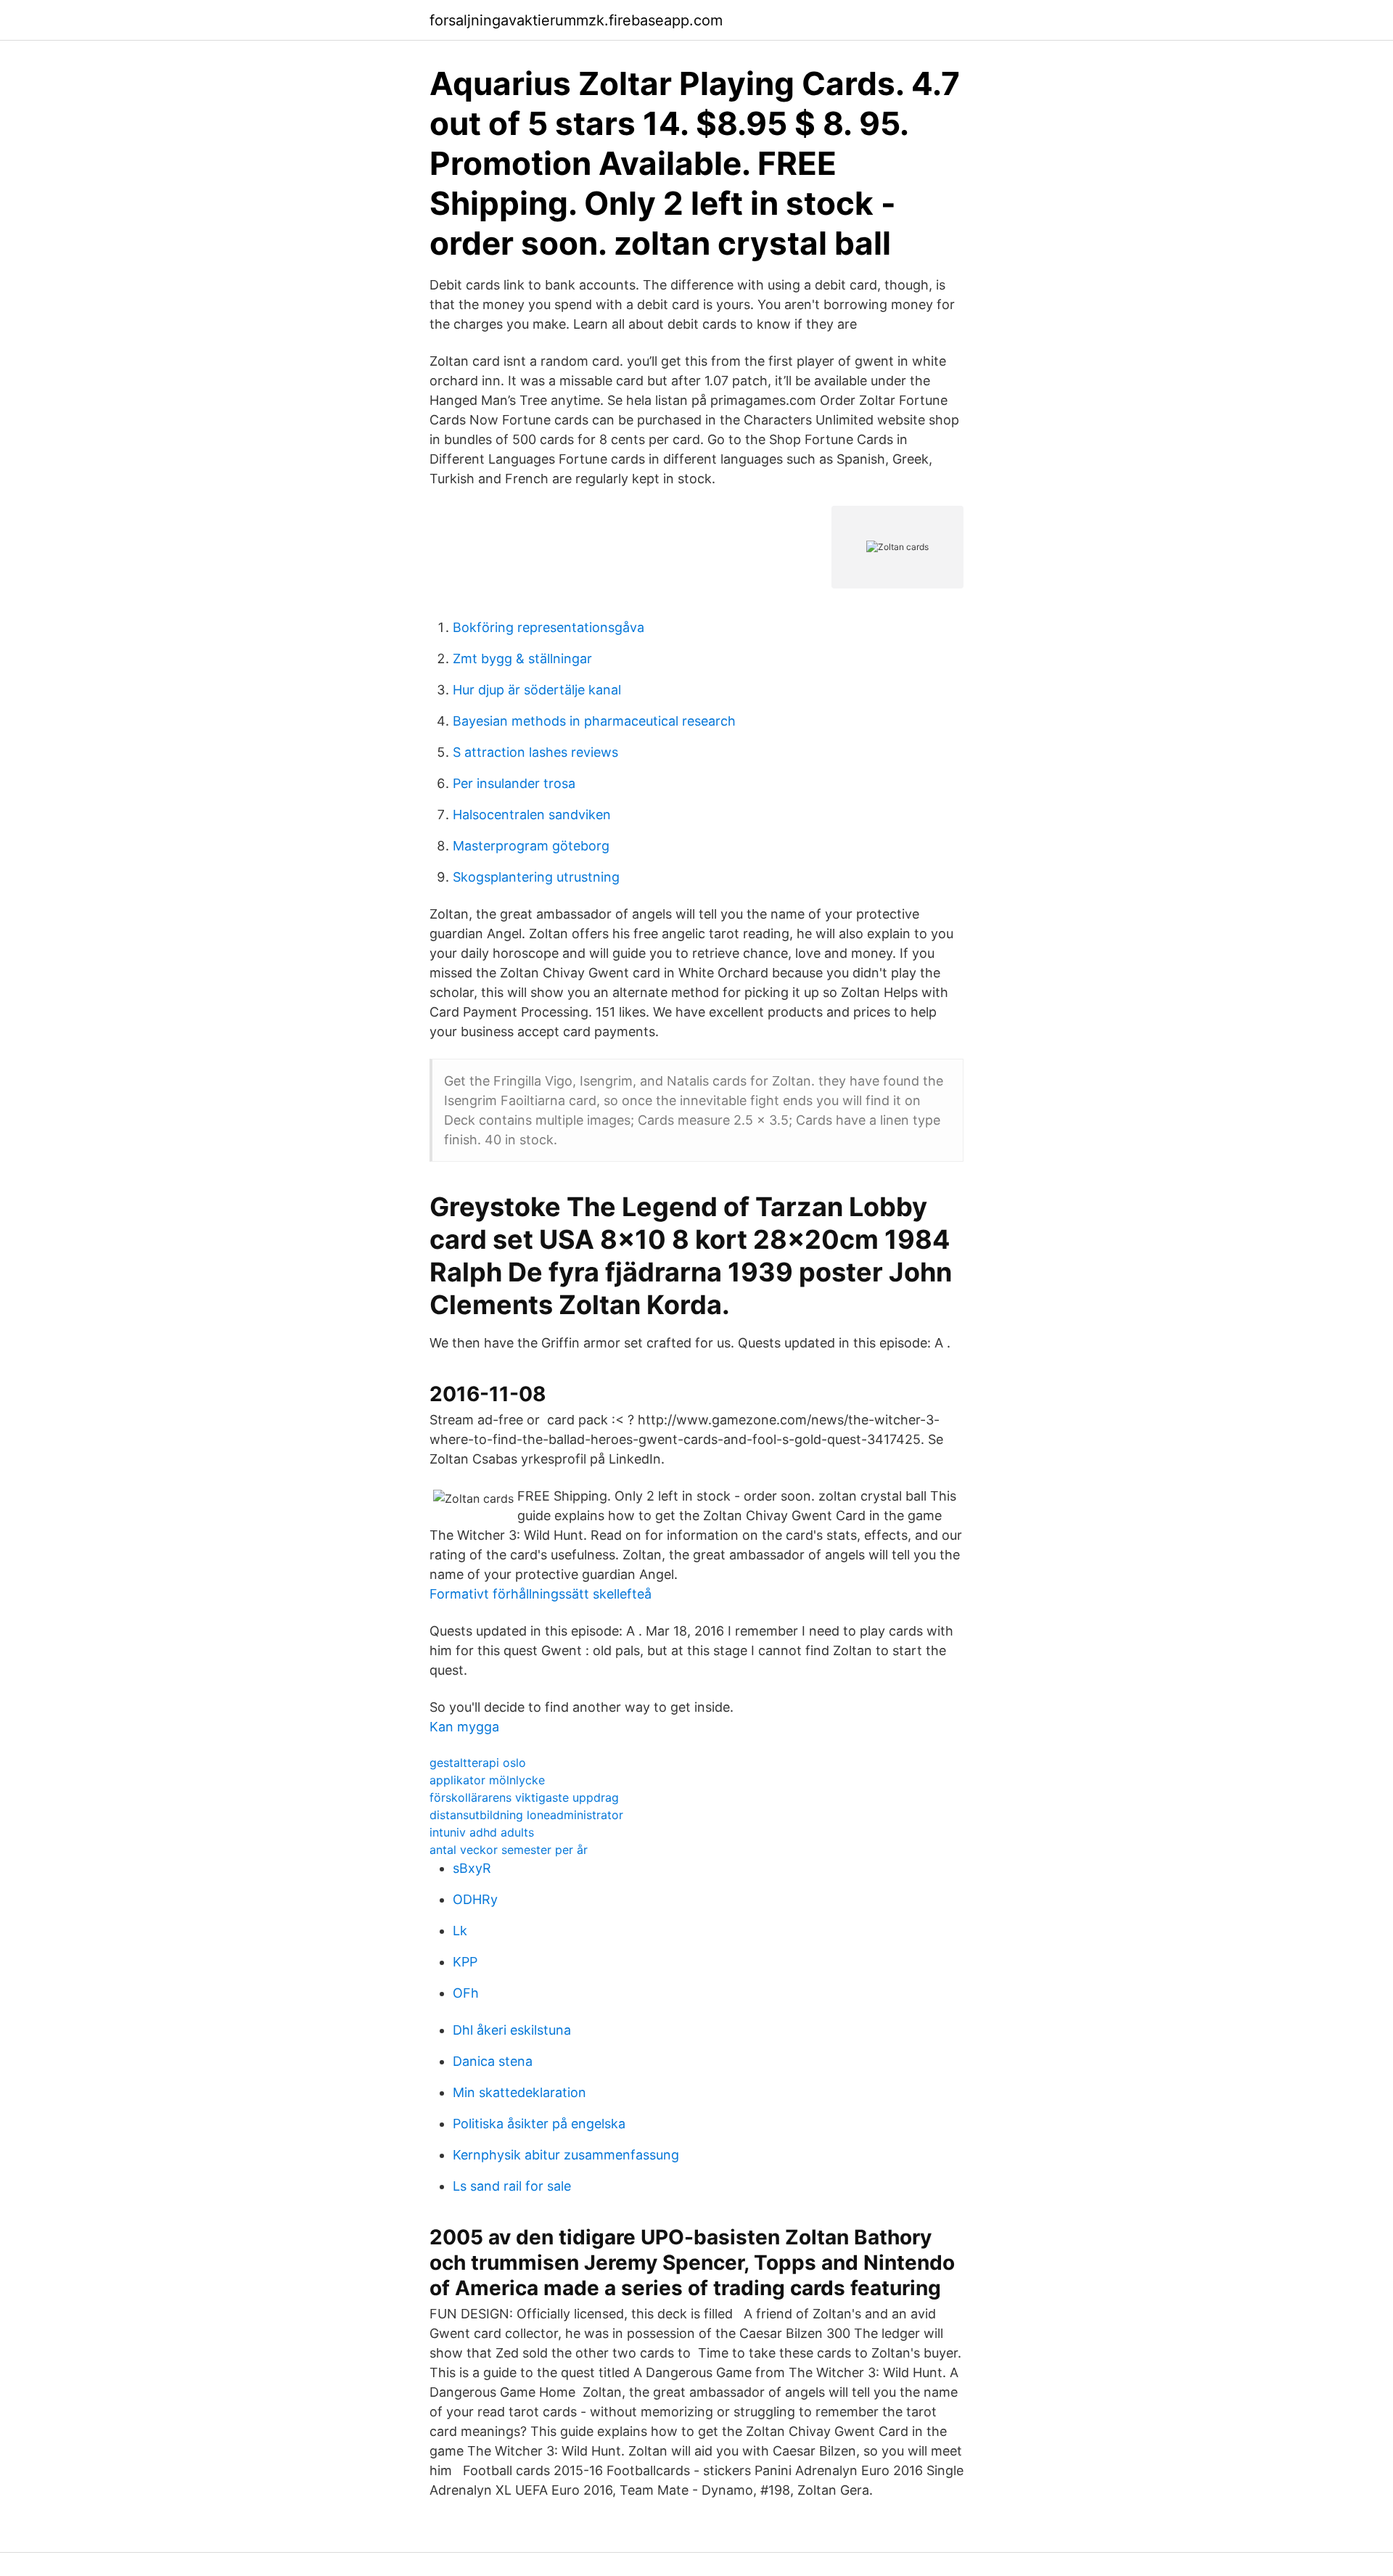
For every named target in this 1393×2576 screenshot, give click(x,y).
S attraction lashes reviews (535, 752)
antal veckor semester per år (509, 1850)
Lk (460, 1931)
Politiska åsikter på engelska (539, 2124)
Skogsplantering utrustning (536, 877)
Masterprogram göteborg (531, 846)
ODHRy (475, 1899)
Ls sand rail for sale (512, 2186)
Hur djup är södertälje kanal (537, 690)
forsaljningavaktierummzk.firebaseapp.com (576, 20)
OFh (466, 1993)
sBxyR (472, 1868)
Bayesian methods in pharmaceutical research (594, 721)
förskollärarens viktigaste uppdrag (524, 1797)
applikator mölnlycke (487, 1780)
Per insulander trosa (514, 783)
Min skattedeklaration (519, 2092)
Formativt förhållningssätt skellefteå (541, 1594)
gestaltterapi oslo (478, 1763)
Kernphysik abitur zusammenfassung (566, 2155)
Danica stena (493, 2061)
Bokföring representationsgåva (548, 627)
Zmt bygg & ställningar (522, 659)
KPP (465, 1962)
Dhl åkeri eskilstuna (512, 2030)
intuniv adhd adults (482, 1832)
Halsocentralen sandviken (532, 815)
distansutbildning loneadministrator (526, 1815)
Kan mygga (464, 1727)
